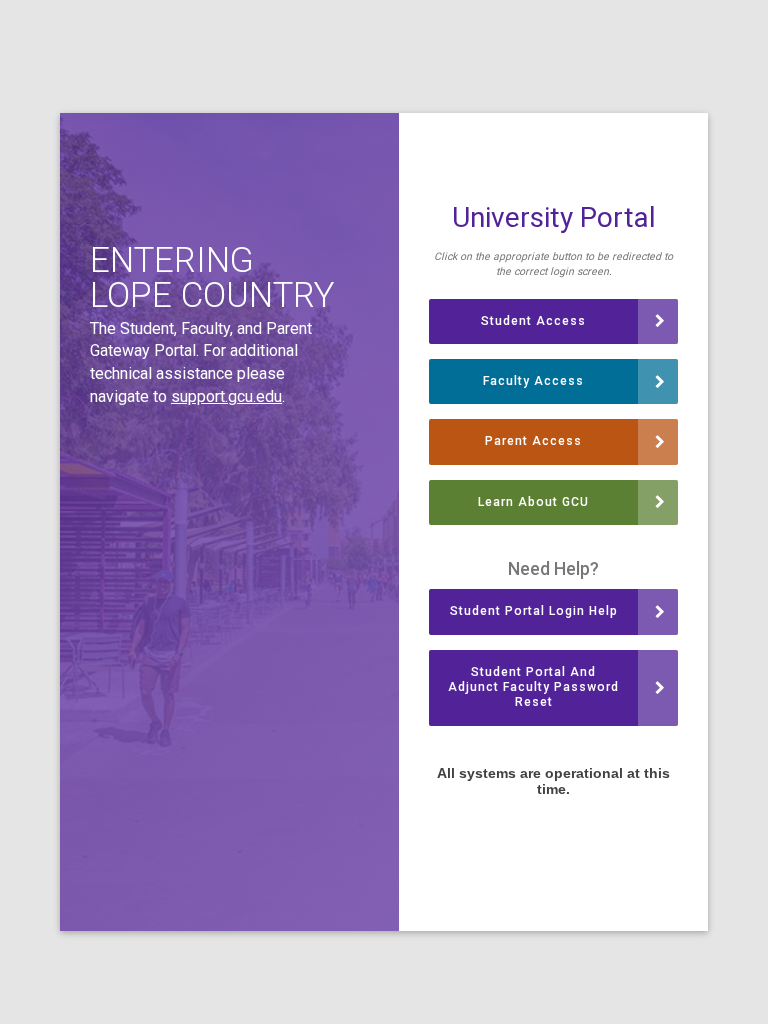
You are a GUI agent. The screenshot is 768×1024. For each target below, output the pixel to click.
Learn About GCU (533, 502)
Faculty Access (533, 381)
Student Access (533, 321)
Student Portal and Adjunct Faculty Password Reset (533, 687)
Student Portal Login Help (534, 611)
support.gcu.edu (226, 396)
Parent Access (533, 441)
